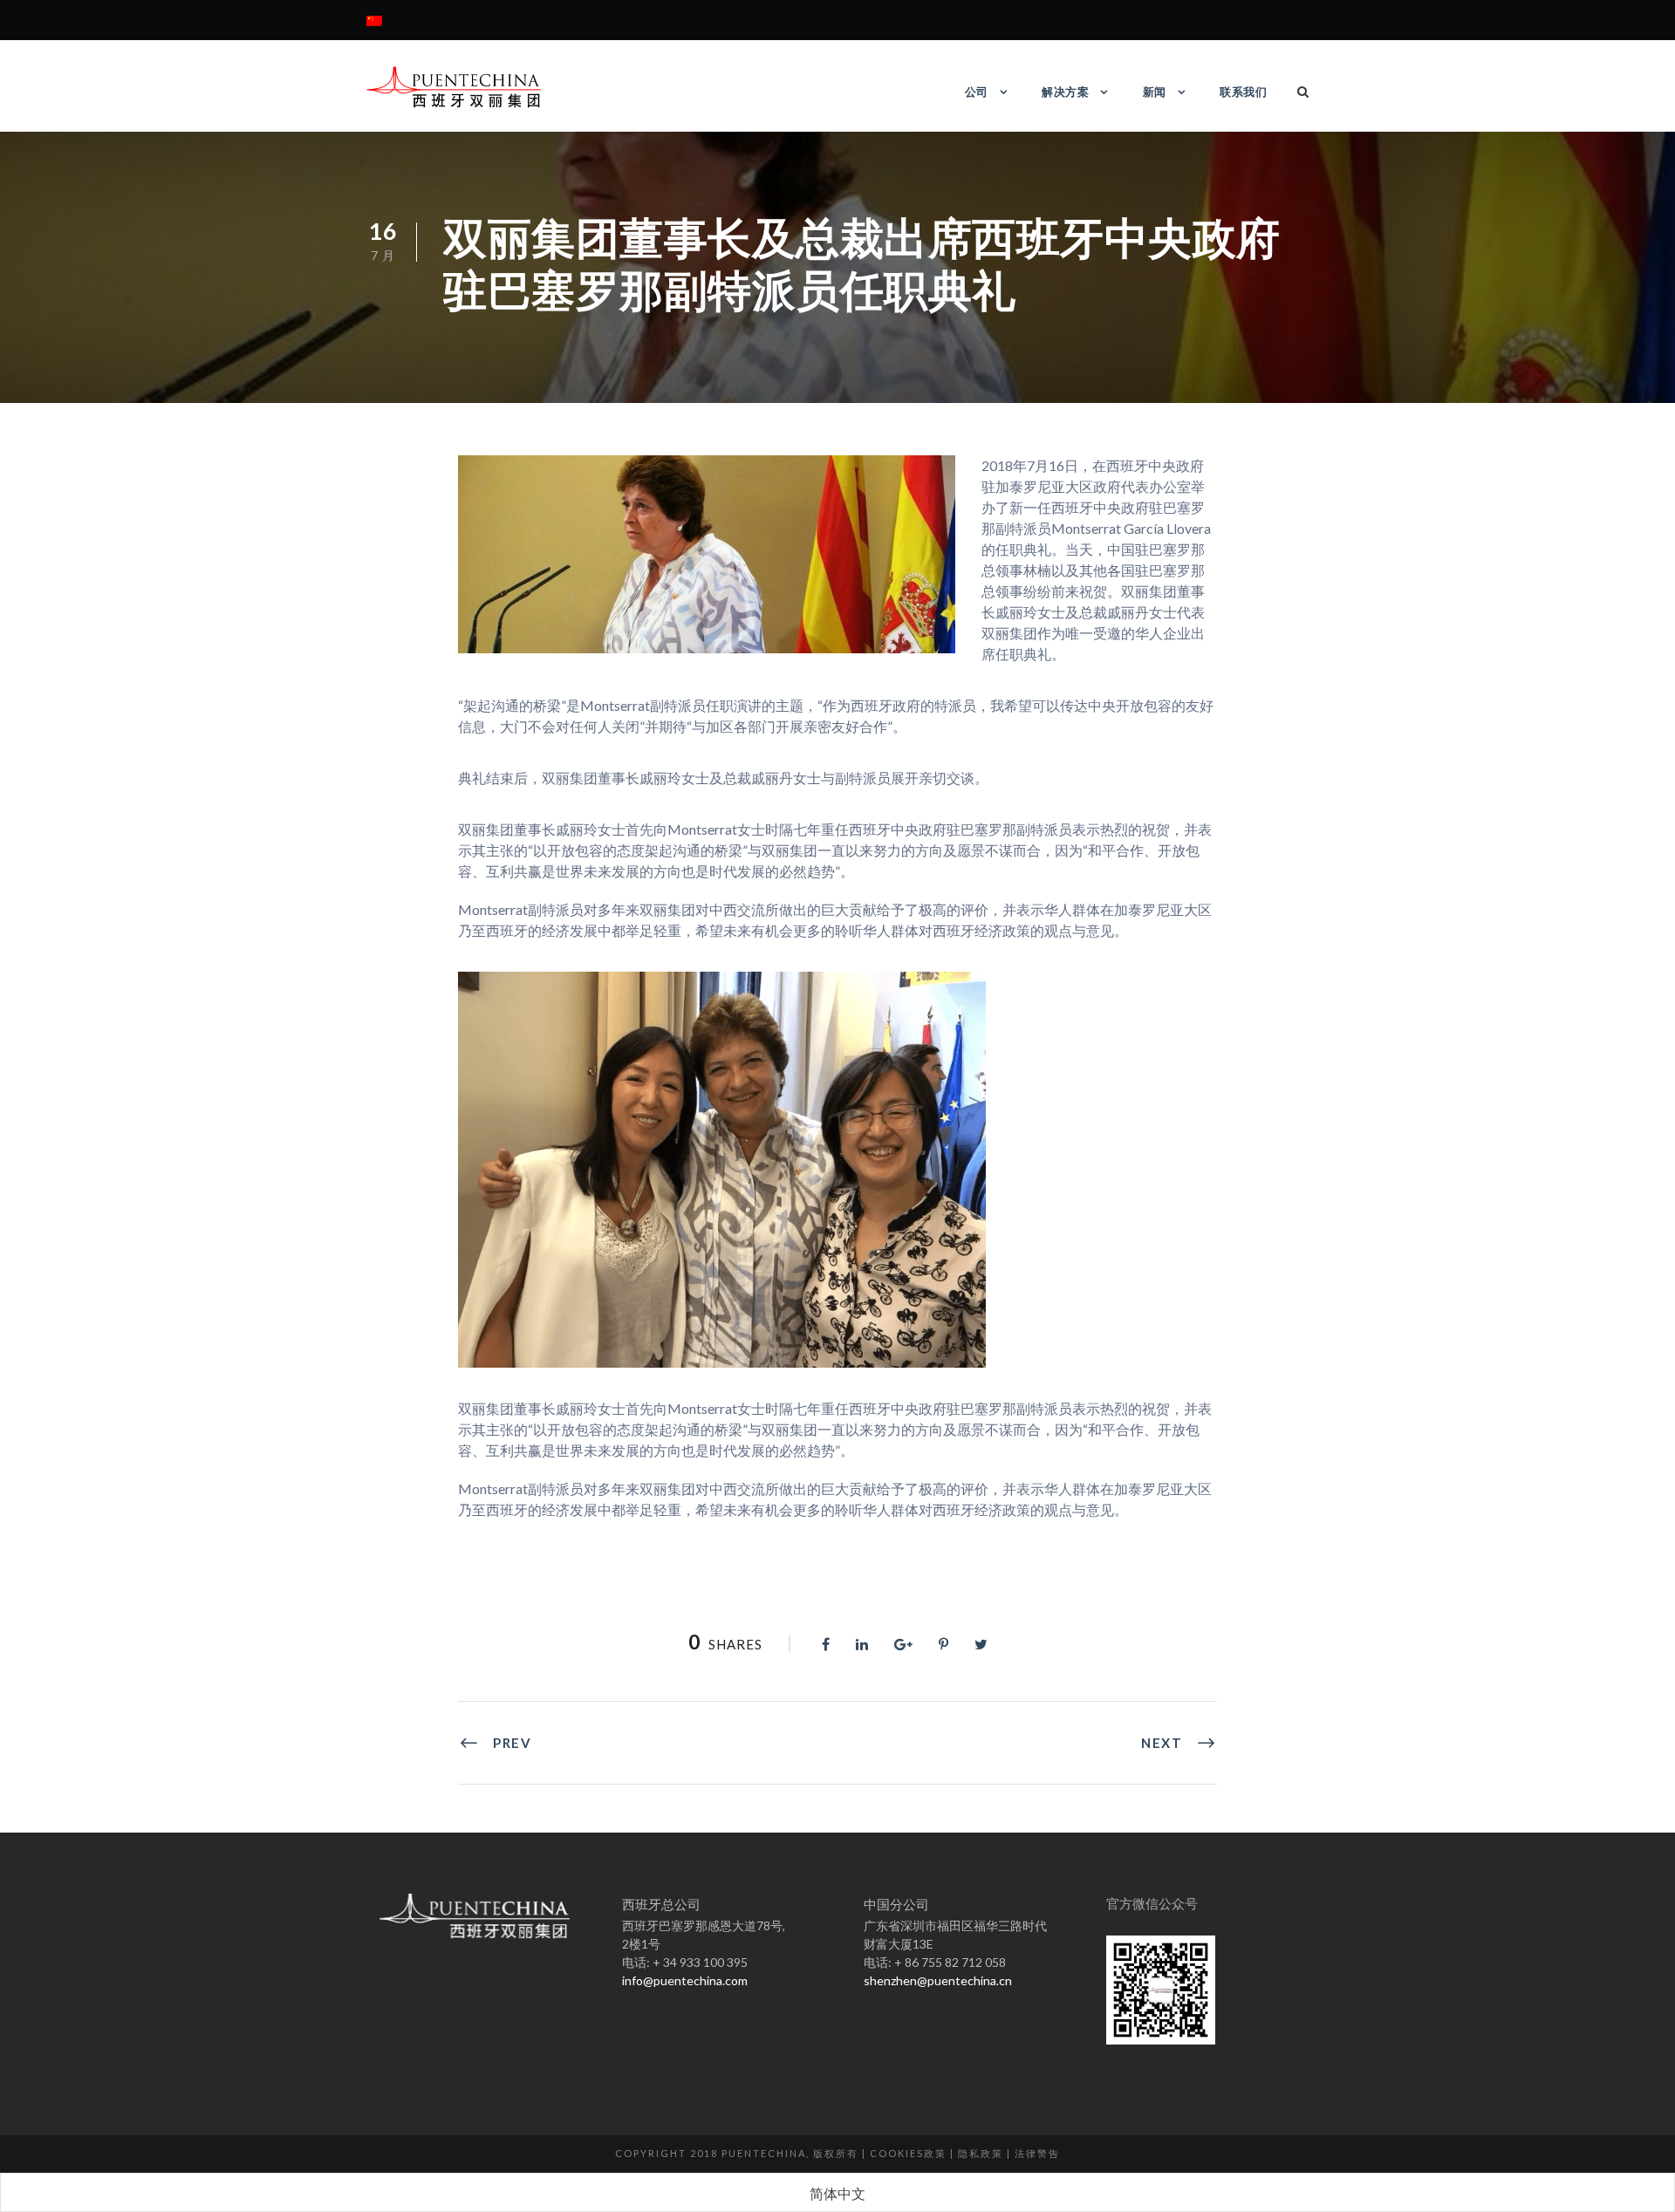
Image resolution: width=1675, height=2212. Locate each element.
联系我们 (1243, 92)
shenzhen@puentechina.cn (938, 1980)
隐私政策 (981, 2153)
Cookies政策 (908, 2153)
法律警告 (1037, 2153)
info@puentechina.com (685, 1980)
